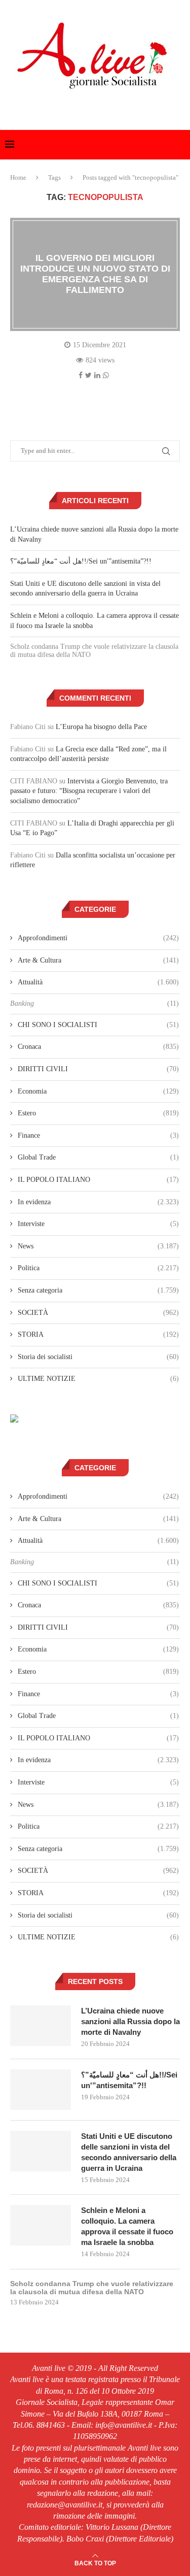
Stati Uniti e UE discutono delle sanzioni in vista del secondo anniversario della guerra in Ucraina (129, 2152)
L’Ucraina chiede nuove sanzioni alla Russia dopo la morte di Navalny (130, 2021)
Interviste (98, 1224)
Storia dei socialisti (98, 1357)
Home (18, 177)
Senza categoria (98, 1290)
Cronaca (98, 1047)
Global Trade (98, 1157)
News (98, 1246)
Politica (98, 1268)
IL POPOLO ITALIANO (98, 1180)
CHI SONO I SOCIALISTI (98, 1025)
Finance (98, 1135)
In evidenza (98, 1202)
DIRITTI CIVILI (98, 1069)
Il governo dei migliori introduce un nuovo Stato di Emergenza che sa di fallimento (95, 274)
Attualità (98, 982)
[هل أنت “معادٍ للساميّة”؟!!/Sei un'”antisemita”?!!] (41, 2090)
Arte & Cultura (98, 960)
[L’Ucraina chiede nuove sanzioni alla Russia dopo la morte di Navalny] (41, 2026)
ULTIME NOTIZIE (98, 1379)
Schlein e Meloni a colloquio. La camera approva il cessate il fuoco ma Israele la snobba (127, 2226)
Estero (98, 1113)
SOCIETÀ (98, 1313)
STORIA (98, 1334)
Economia (98, 1091)
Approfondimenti (98, 938)
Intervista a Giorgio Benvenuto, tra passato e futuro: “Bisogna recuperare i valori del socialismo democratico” (89, 791)
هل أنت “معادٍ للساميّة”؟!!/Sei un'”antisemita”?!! (81, 561)
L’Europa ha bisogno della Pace (101, 727)
